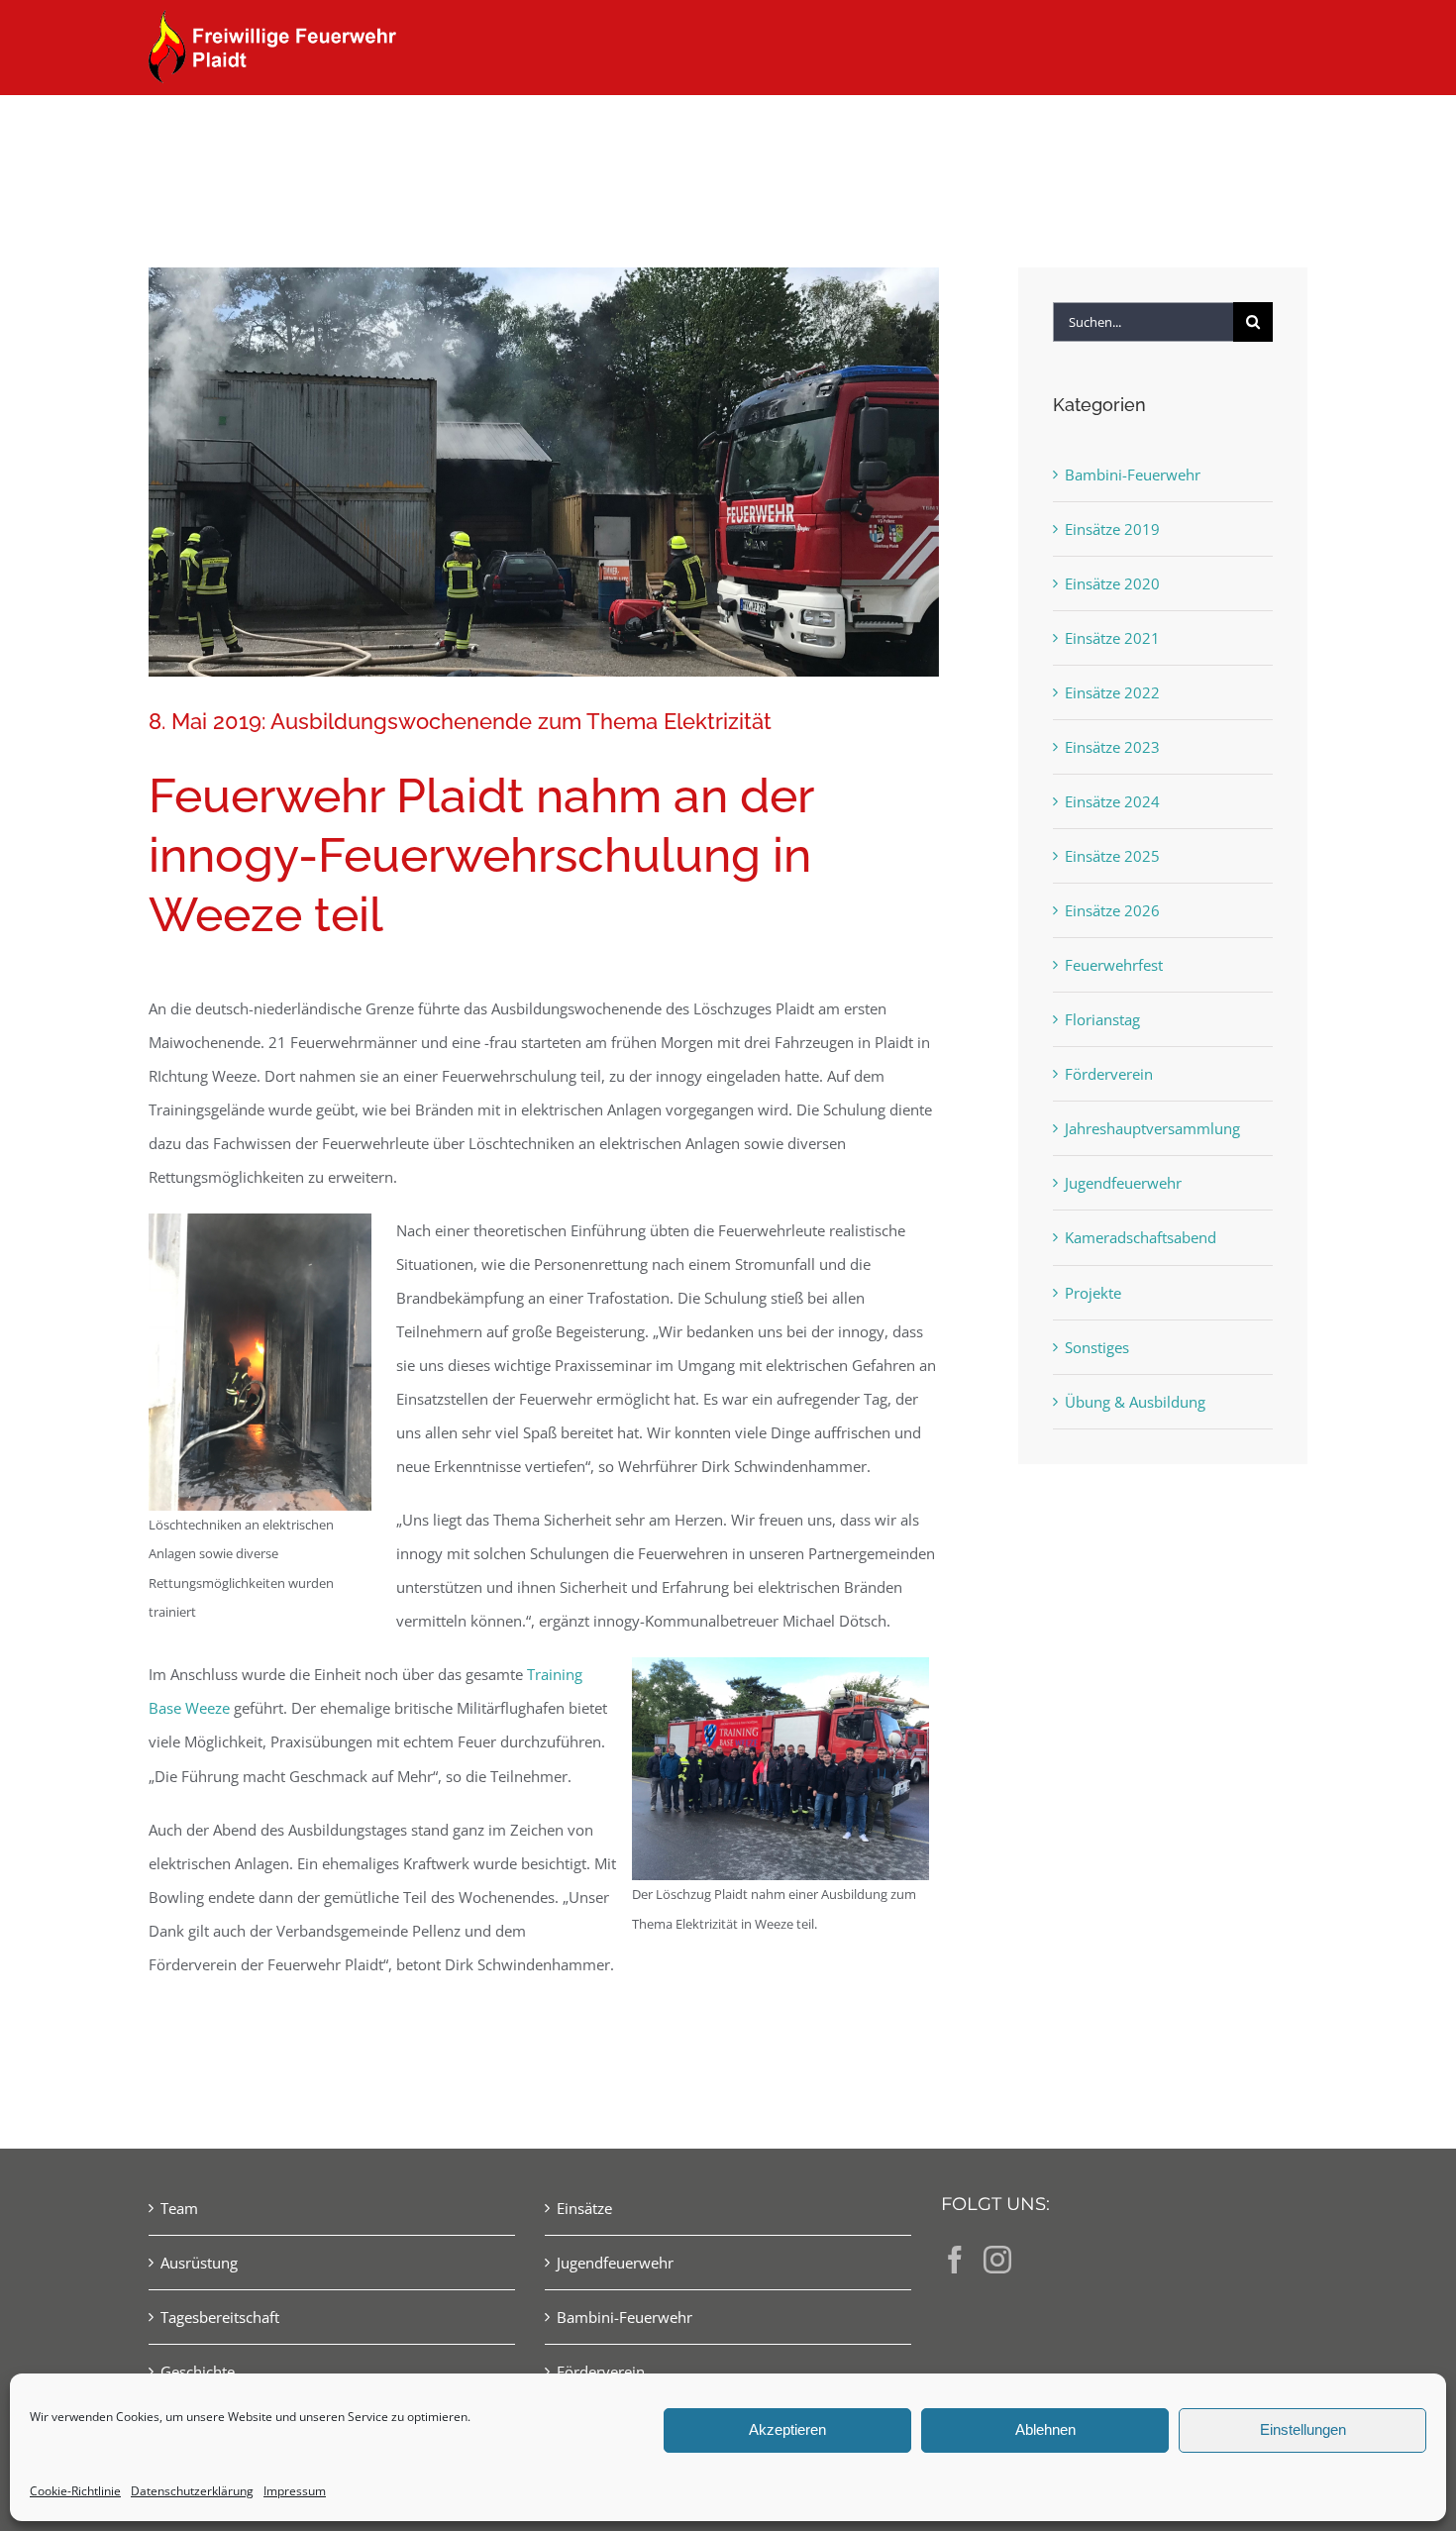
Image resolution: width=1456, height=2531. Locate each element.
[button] (1275, 131)
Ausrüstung (199, 2263)
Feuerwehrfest (1114, 965)
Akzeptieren (787, 2429)
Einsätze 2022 (1112, 692)
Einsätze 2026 (1112, 910)
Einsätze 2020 (1112, 583)
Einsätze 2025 (1112, 856)
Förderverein (1109, 1074)
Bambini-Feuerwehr (1133, 475)
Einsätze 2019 (1112, 529)
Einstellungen (1303, 2429)
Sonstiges (1097, 1347)
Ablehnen (1045, 2429)
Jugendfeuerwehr (1123, 1183)
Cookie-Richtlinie (75, 2491)
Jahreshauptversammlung (1152, 1128)
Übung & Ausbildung (1135, 1402)
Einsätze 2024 (1112, 801)
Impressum (295, 2491)
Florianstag (1102, 1019)
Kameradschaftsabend (1141, 1237)
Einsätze (584, 2208)
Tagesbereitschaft (220, 2317)
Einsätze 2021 (1112, 638)
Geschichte (198, 2372)
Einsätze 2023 (1112, 747)
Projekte (1093, 1293)
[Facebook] (955, 2260)
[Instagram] (997, 2260)
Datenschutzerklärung (192, 2491)
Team (179, 2208)
